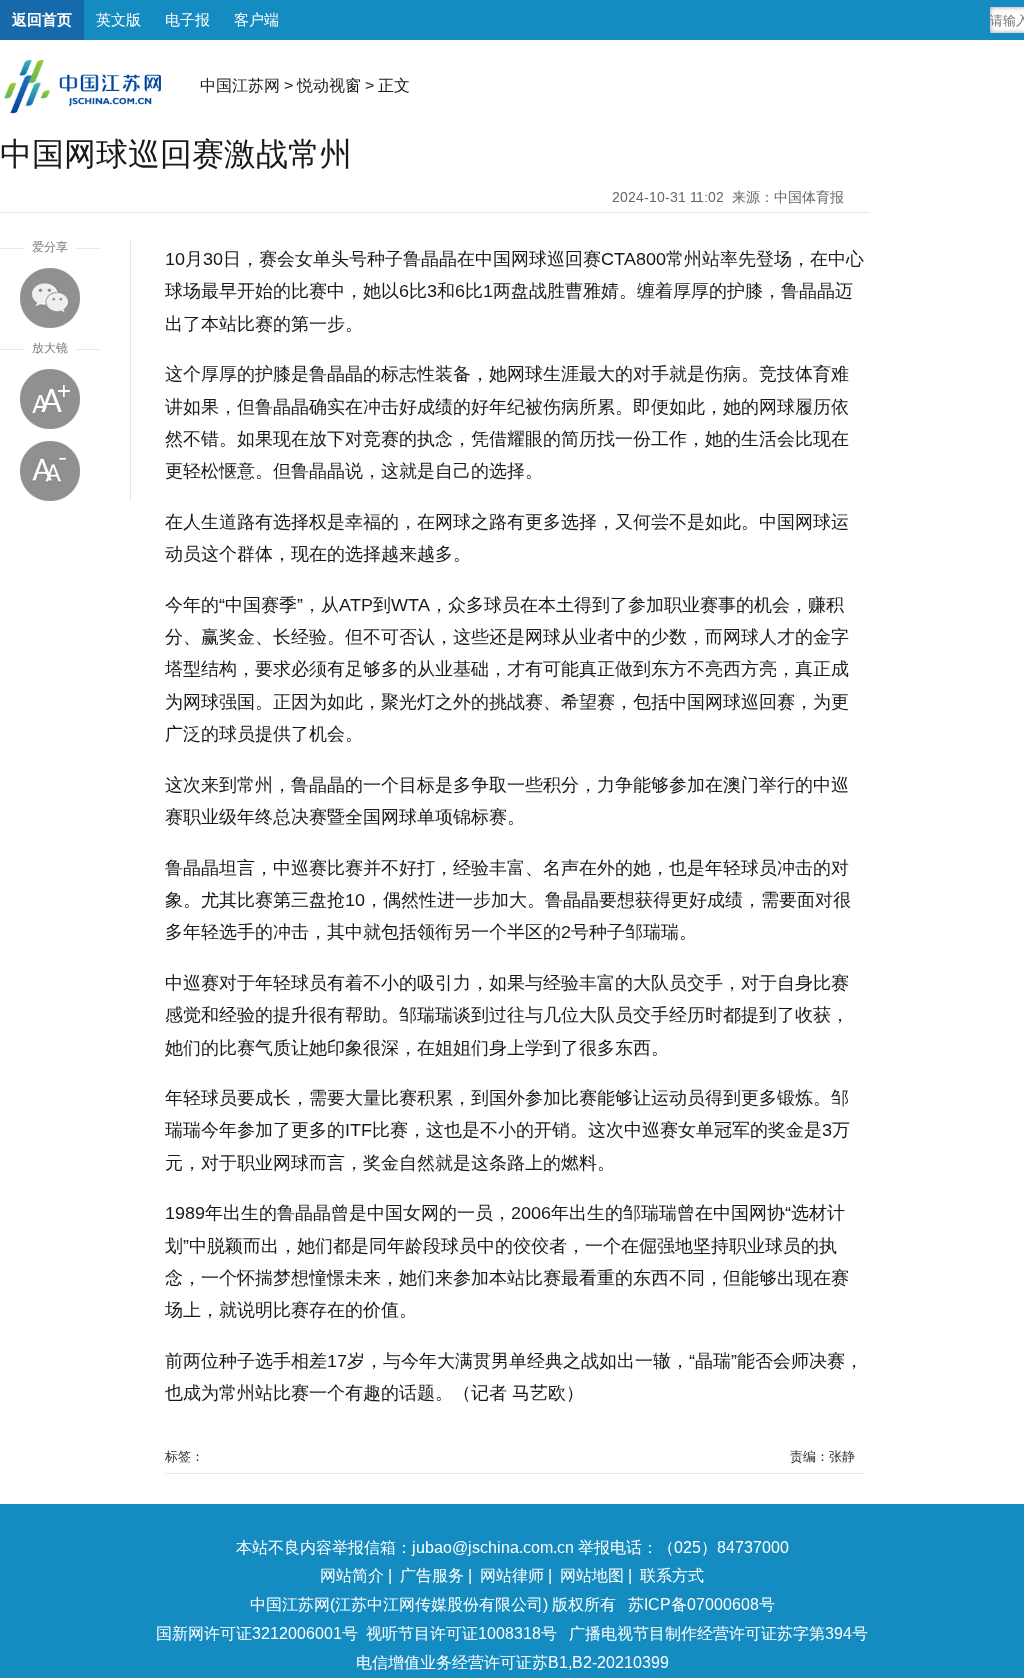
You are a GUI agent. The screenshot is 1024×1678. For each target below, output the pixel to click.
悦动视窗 (329, 85)
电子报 (187, 19)
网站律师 (512, 1575)
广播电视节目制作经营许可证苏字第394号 (718, 1633)
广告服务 (432, 1575)
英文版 (118, 19)
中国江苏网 (240, 85)
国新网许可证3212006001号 (257, 1633)
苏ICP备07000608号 (701, 1604)
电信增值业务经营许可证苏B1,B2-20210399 (512, 1662)
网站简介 (352, 1575)
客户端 (256, 19)
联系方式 (672, 1575)
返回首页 (42, 19)
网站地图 (592, 1575)
